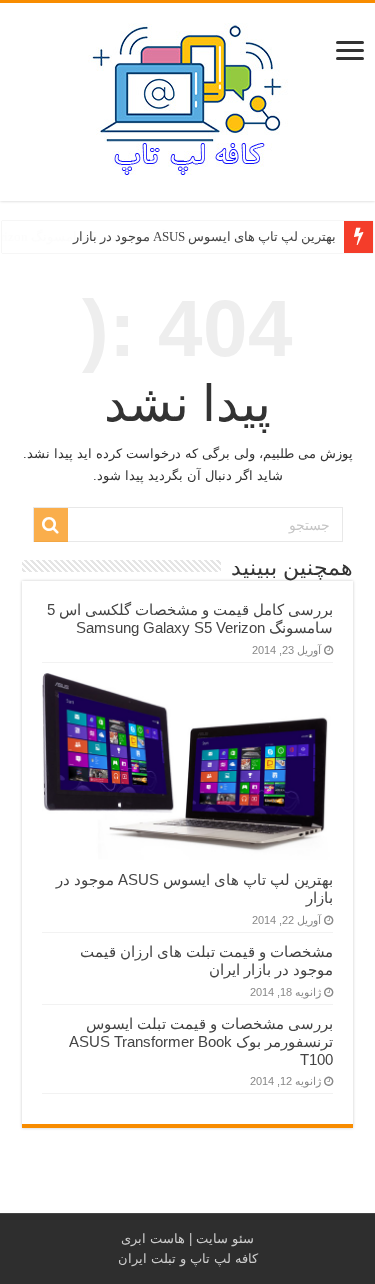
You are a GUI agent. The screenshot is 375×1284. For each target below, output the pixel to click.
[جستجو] (51, 525)
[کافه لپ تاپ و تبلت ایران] (188, 98)
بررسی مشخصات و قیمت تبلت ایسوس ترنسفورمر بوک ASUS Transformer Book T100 (201, 1041)
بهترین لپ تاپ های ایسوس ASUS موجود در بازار (204, 236)
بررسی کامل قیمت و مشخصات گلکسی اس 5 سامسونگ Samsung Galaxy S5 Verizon (190, 618)
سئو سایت (225, 1238)
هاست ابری (153, 1238)
